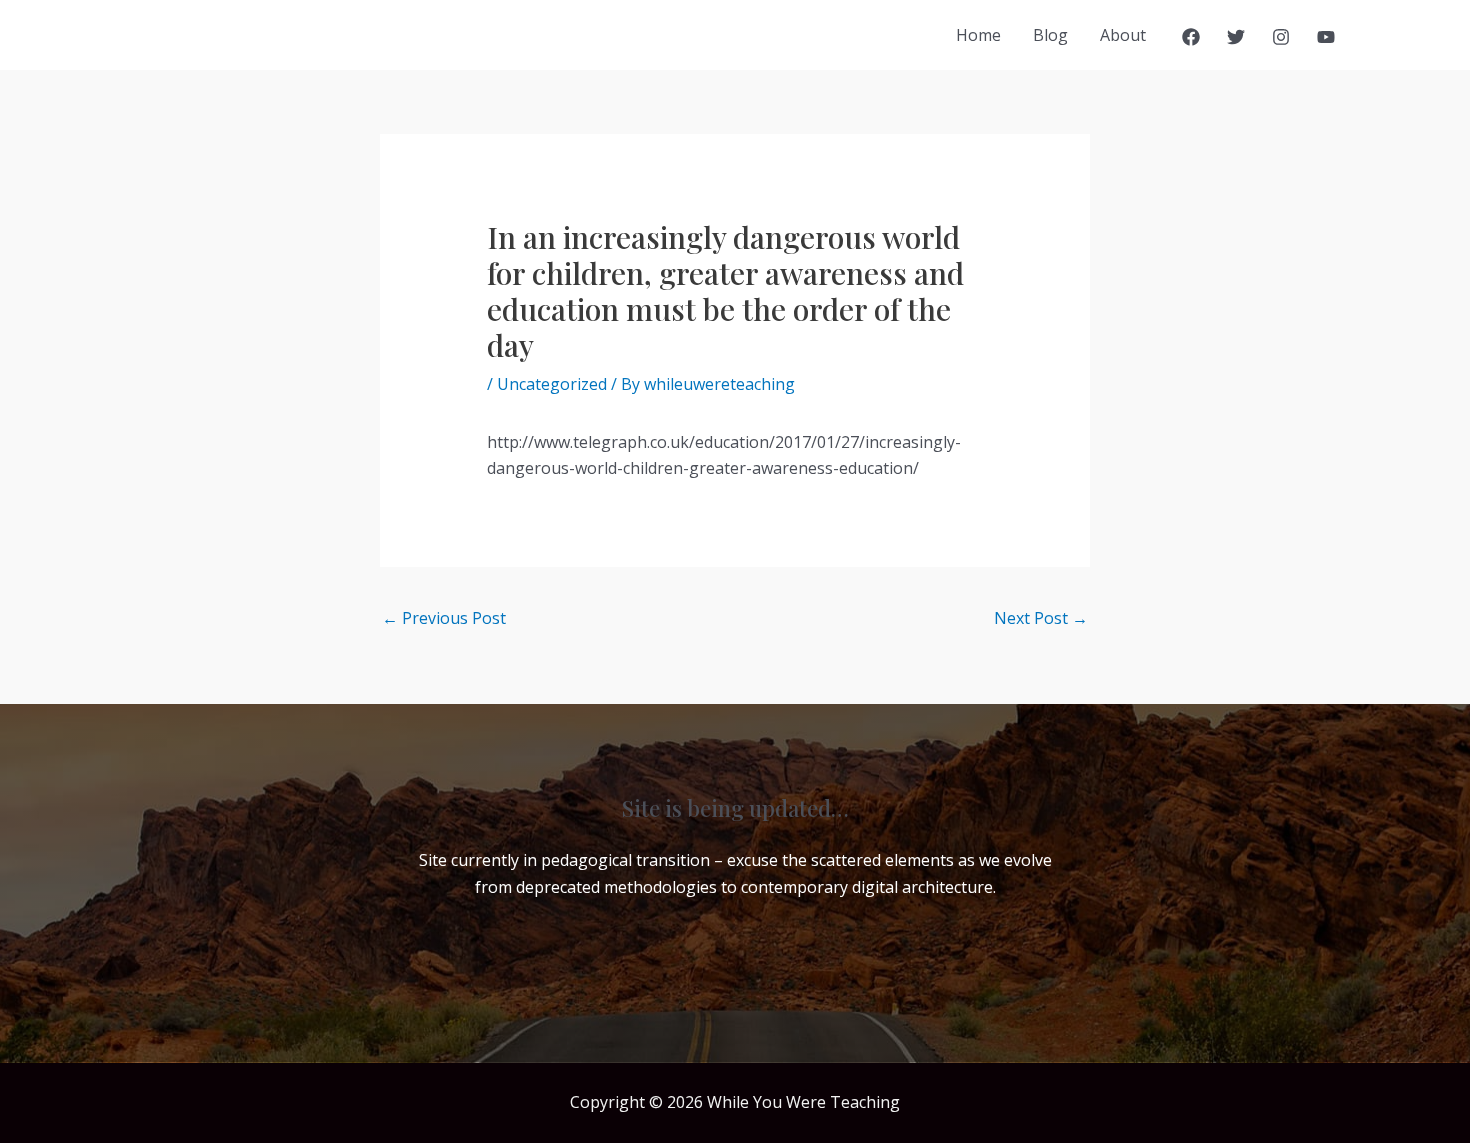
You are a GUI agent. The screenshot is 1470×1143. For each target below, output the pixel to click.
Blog (1050, 35)
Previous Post (444, 618)
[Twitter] (1236, 37)
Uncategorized (552, 384)
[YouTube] (1326, 37)
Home (978, 35)
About (1123, 35)
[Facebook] (1191, 37)
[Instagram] (1281, 37)
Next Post (1041, 618)
